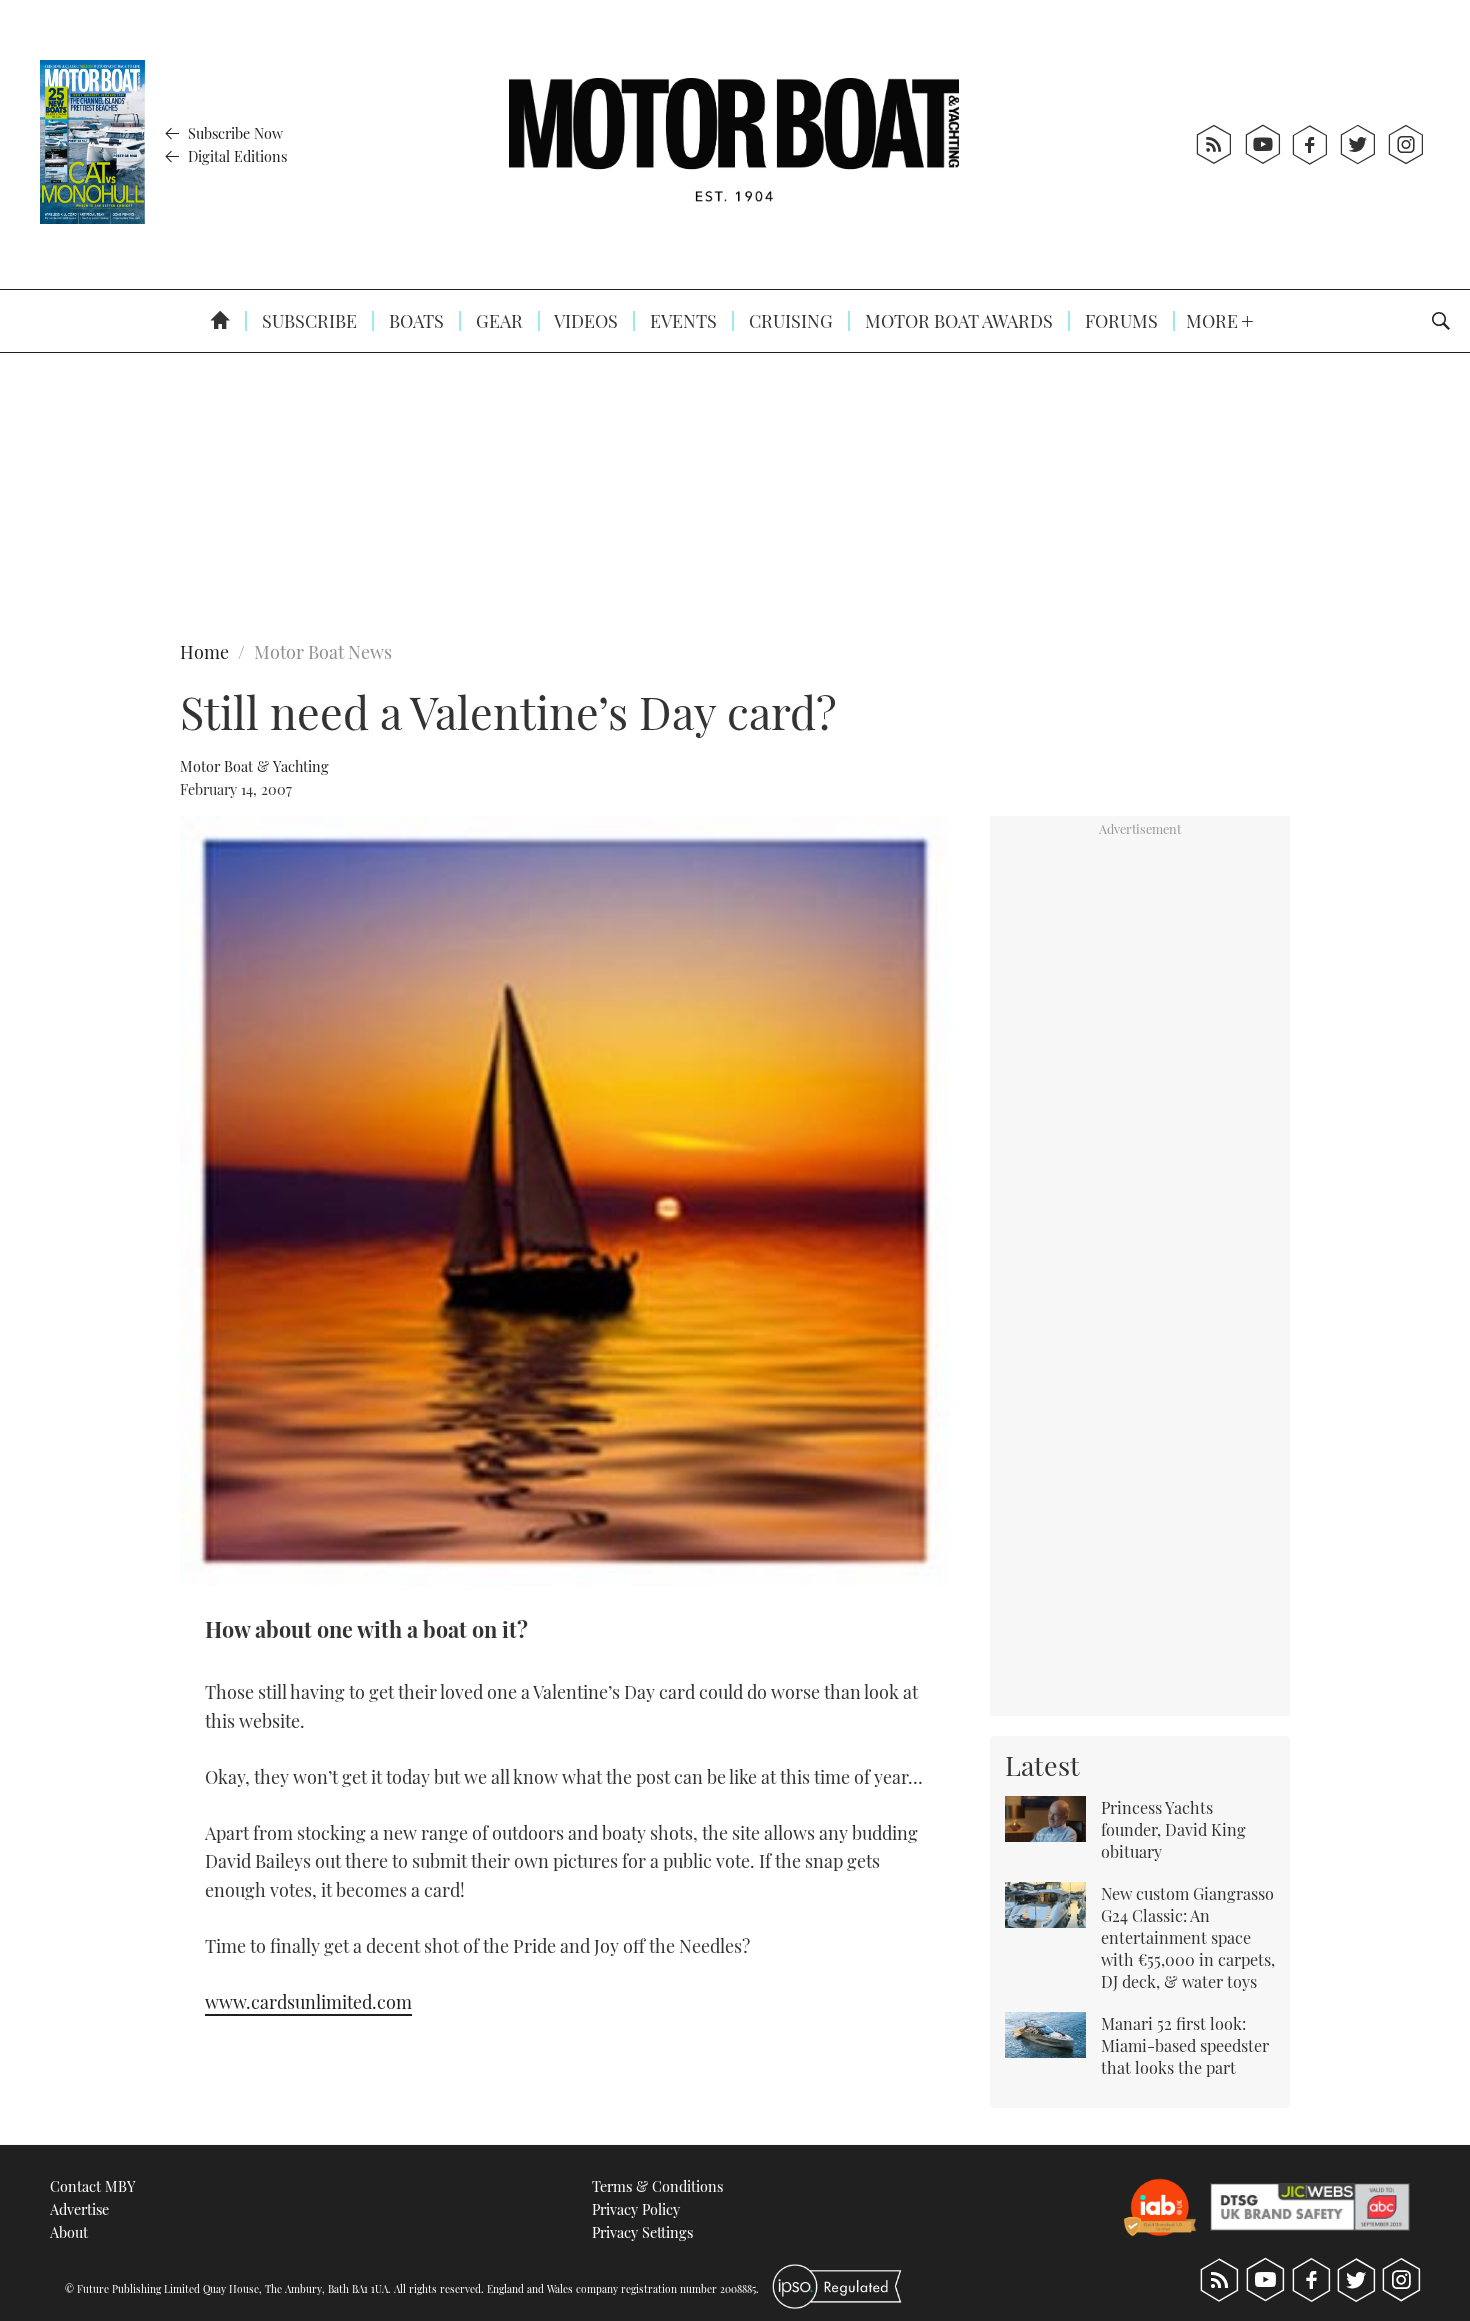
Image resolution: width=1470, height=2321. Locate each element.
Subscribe (307, 321)
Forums (1119, 321)
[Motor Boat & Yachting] (734, 144)
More (1214, 321)
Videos (584, 321)
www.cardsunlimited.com (308, 2002)
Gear (497, 321)
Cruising (789, 321)
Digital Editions (235, 156)
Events (681, 321)
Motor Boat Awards (957, 321)
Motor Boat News (323, 652)
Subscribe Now (233, 133)
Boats (414, 321)
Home (204, 652)
